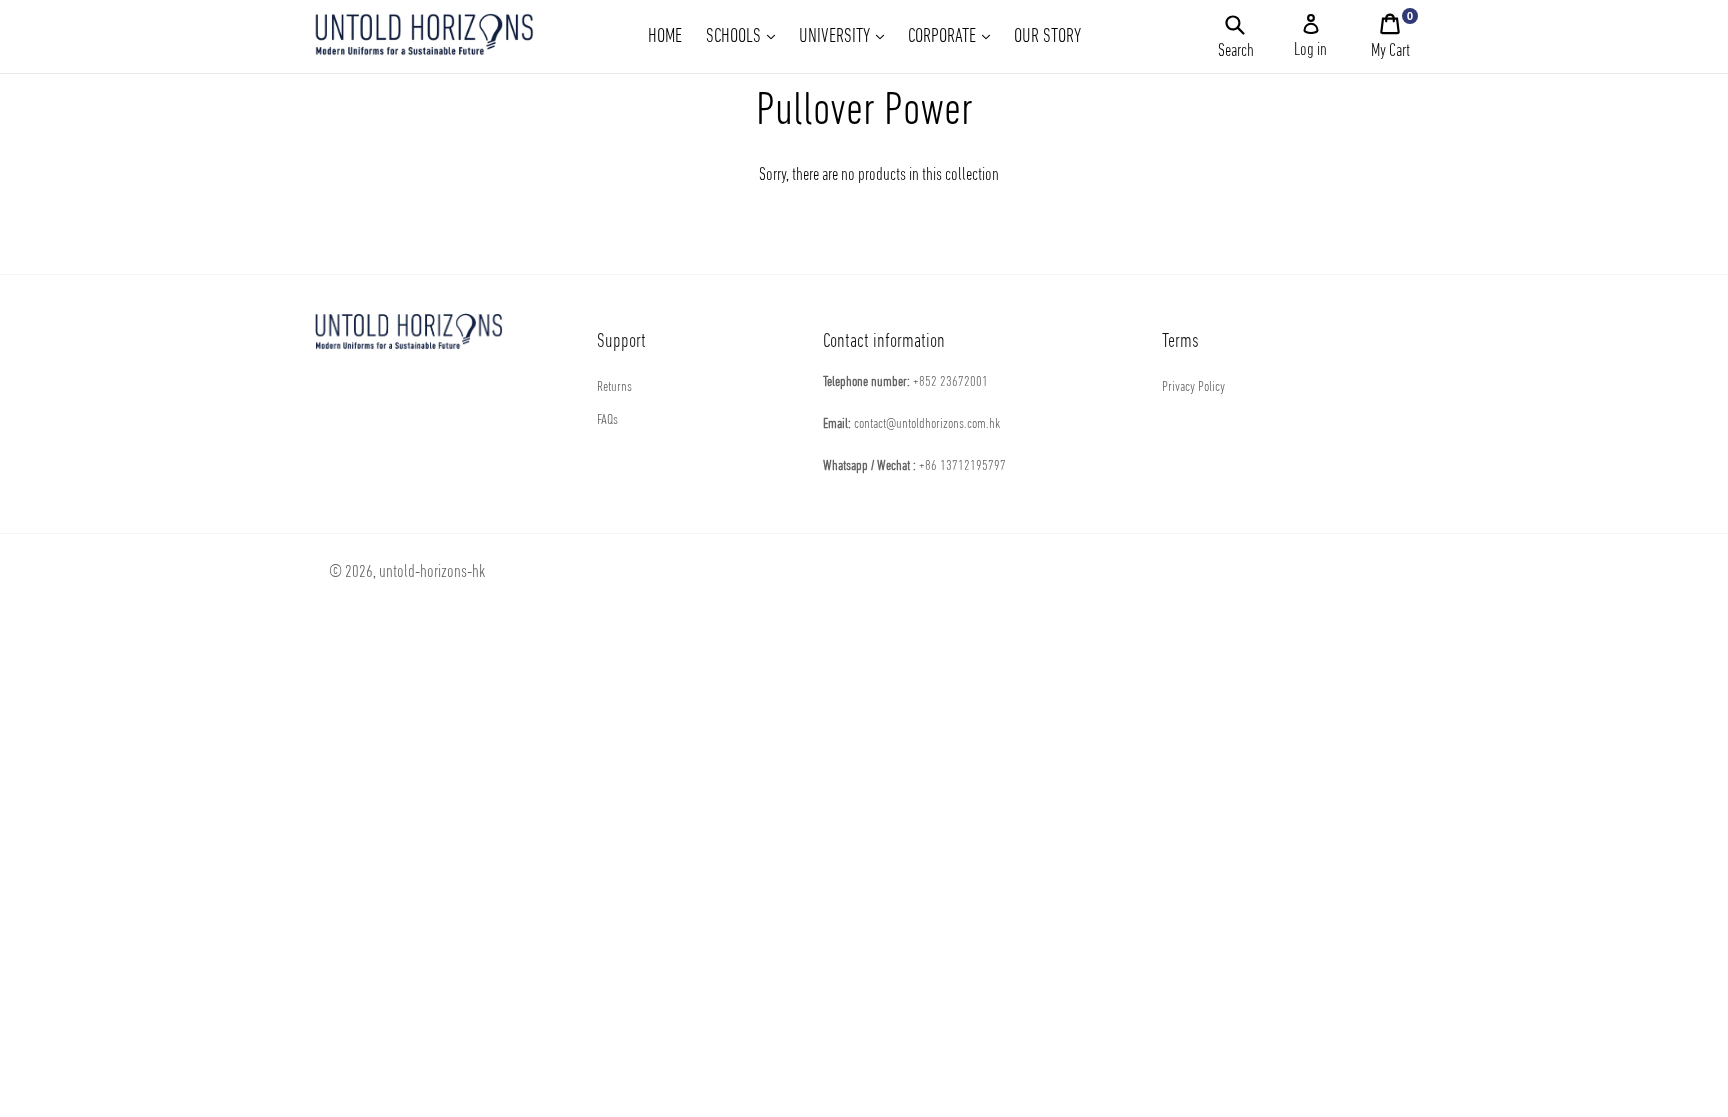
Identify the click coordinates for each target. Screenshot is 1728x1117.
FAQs (607, 420)
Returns (614, 387)
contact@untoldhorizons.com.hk (927, 424)
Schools (745, 36)
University (846, 36)
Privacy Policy (1193, 387)
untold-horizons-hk (432, 572)
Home (665, 37)
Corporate (954, 36)
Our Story (1047, 37)
